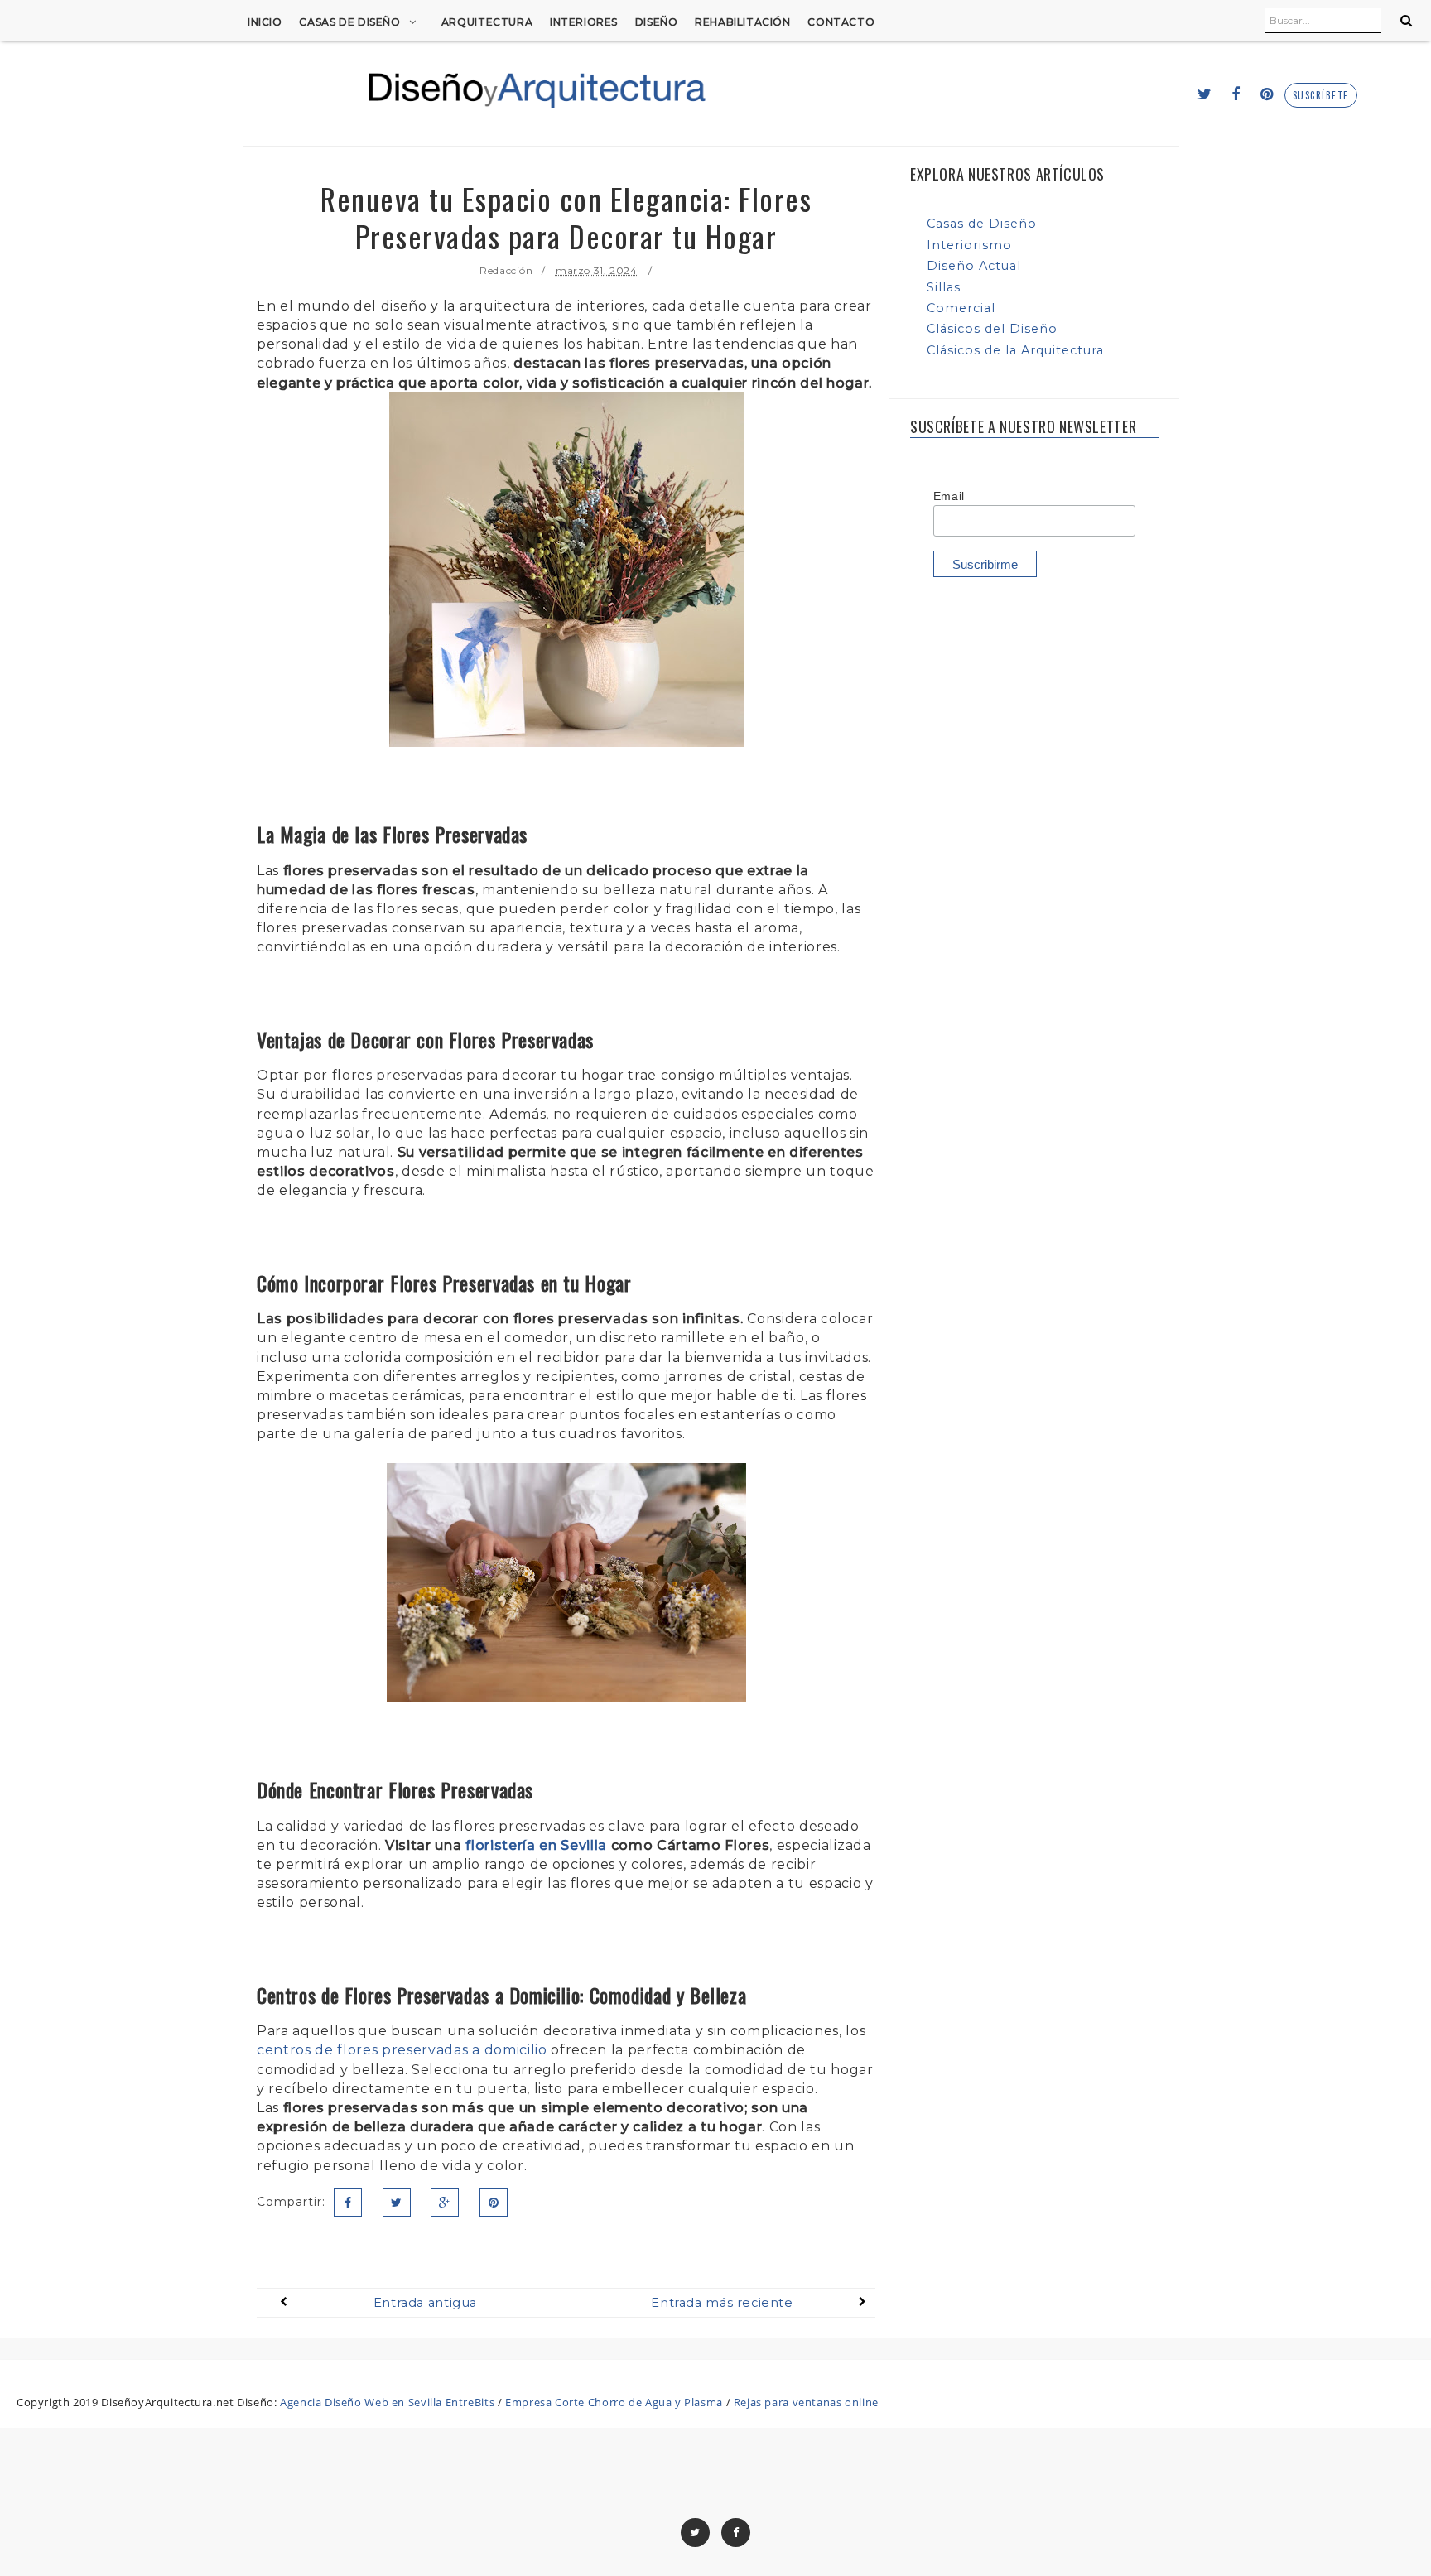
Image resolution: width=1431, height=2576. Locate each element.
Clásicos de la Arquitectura (1015, 350)
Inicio (265, 22)
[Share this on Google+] (445, 2203)
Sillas (944, 287)
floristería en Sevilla (536, 1845)
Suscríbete (1321, 96)
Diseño (657, 22)
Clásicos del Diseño (992, 329)
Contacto (841, 22)
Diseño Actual (974, 266)
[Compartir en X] (397, 2203)
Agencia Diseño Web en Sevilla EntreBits (387, 2402)
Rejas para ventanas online (806, 2402)
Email (949, 496)
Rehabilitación (743, 22)
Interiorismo (969, 245)
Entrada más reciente (722, 2303)
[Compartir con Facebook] (348, 2203)
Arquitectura (487, 22)
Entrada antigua (425, 2303)
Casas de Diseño (349, 22)
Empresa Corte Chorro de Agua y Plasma (614, 2402)
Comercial (961, 308)
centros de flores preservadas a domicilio (402, 2050)
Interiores (584, 22)
